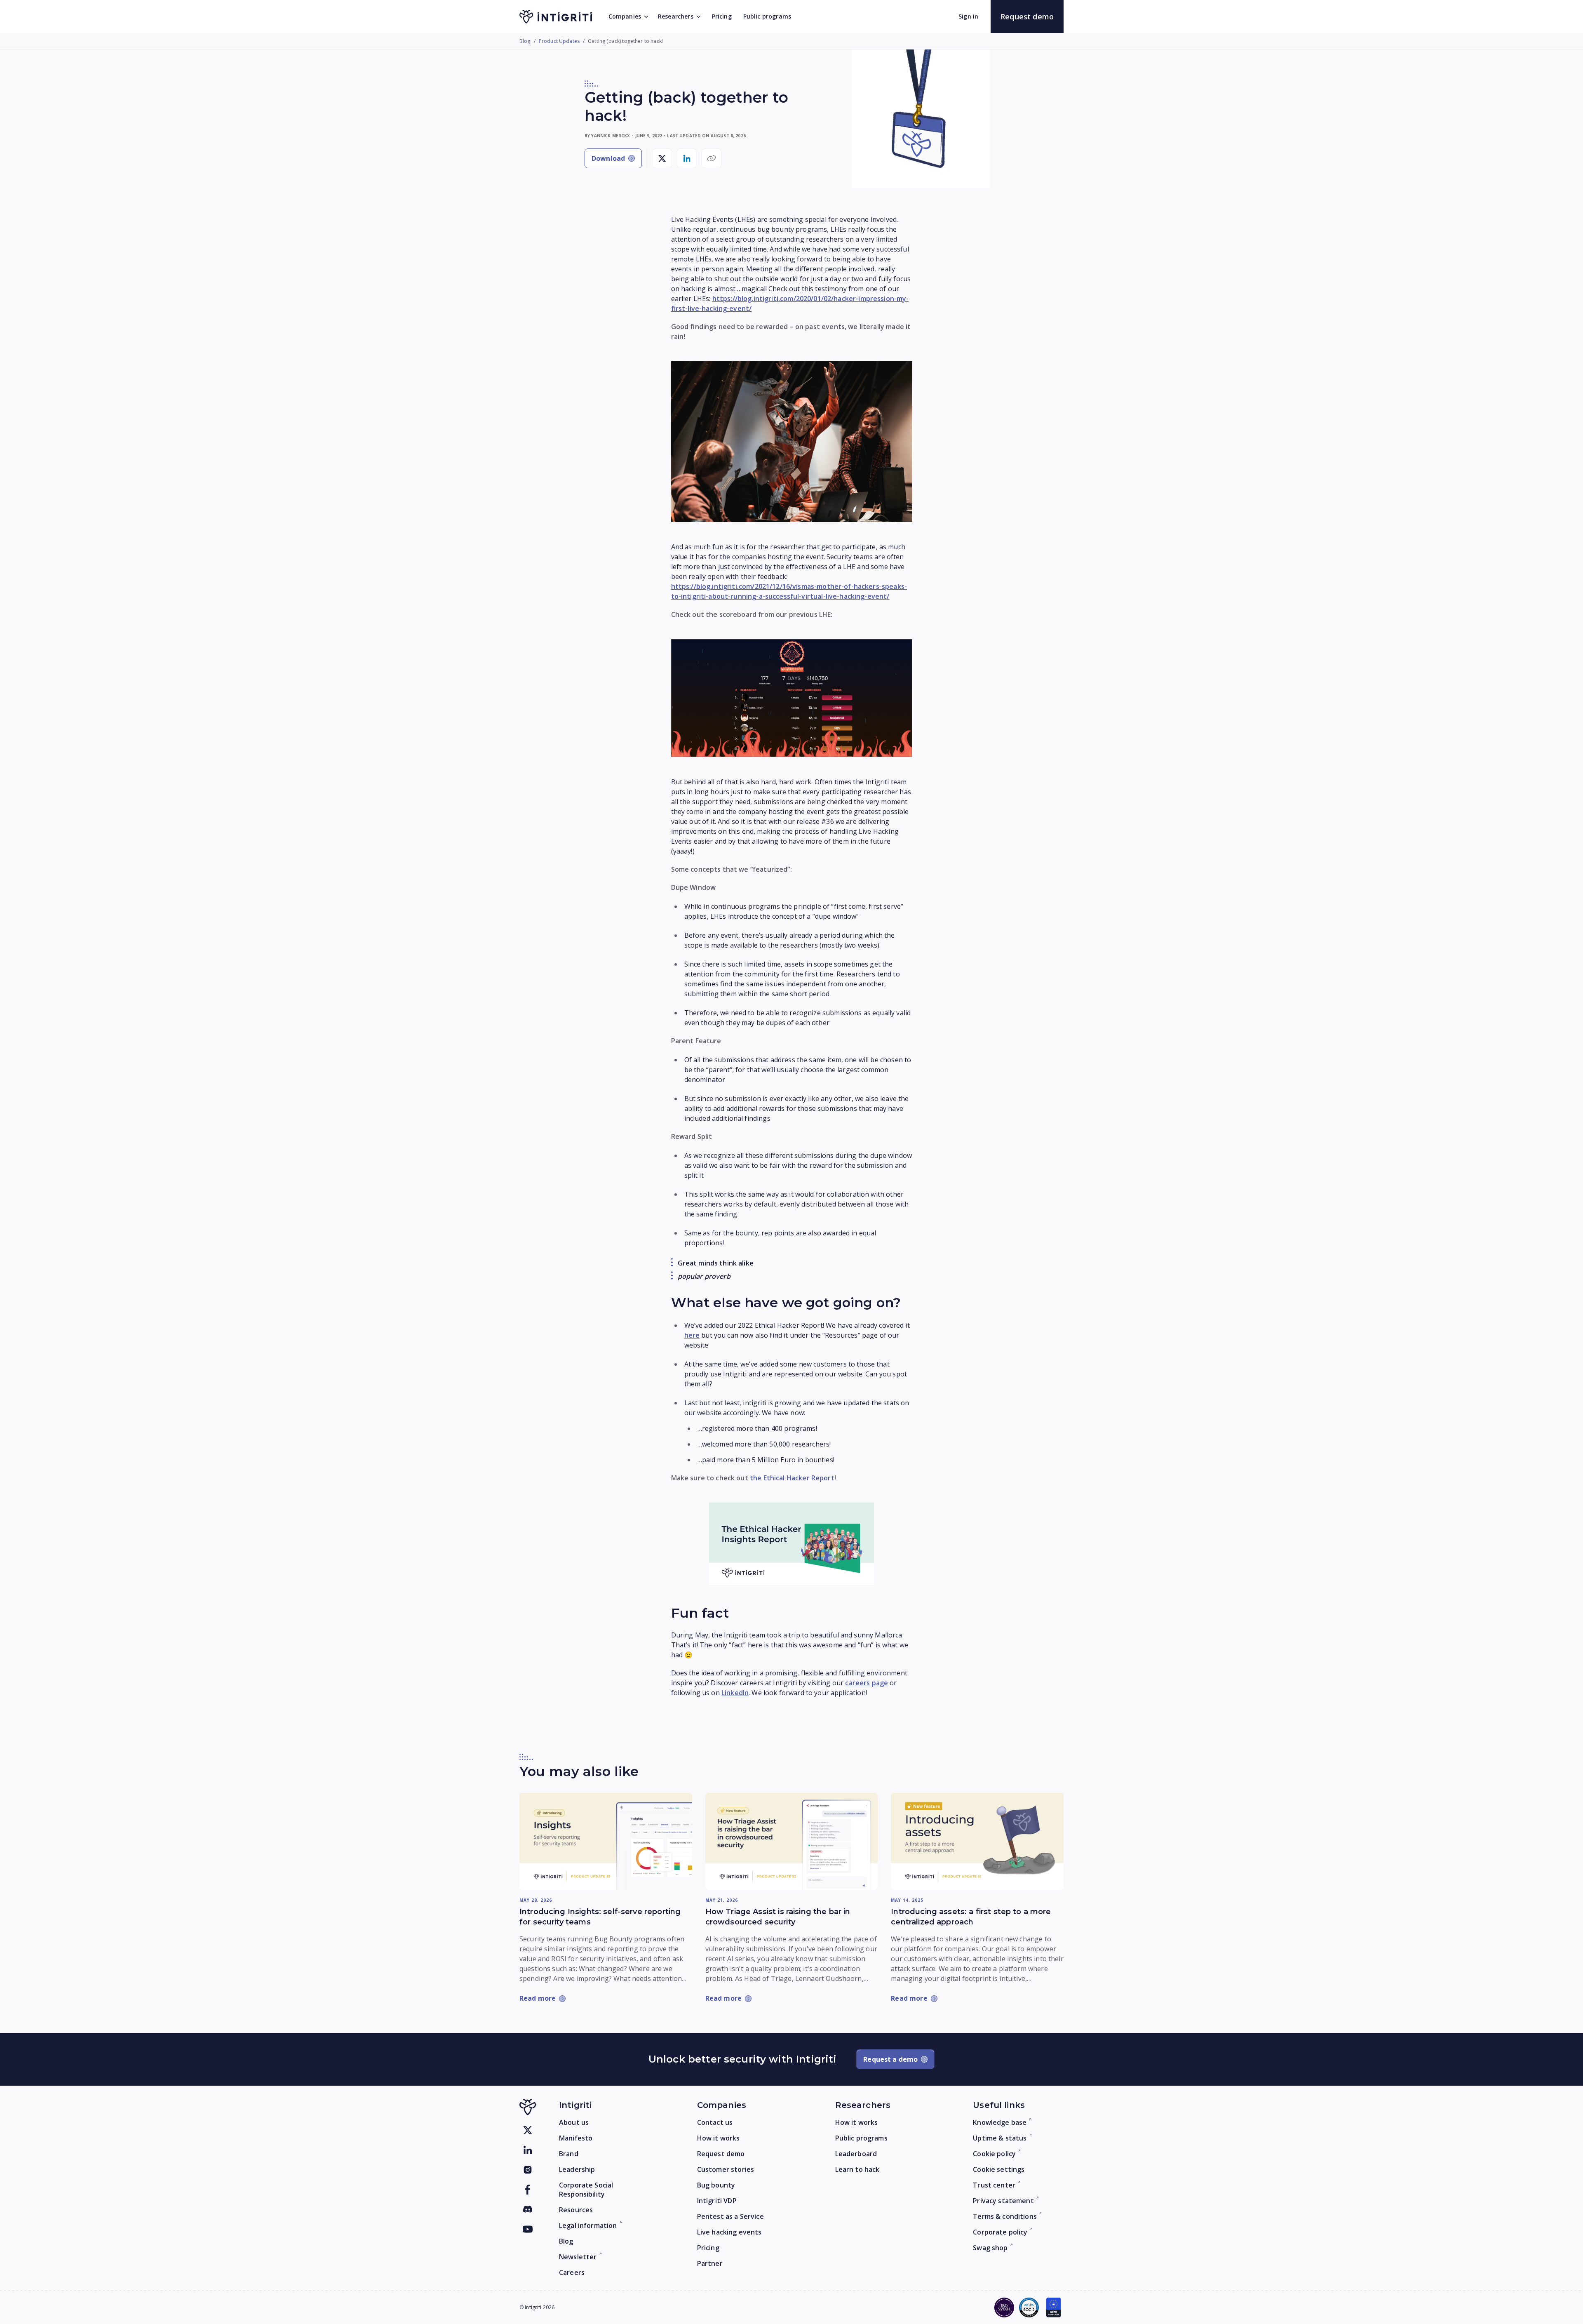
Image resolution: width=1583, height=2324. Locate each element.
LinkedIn (735, 1693)
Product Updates (559, 41)
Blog (525, 41)
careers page (867, 1683)
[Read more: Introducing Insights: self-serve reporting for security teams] (606, 1841)
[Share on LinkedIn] (687, 158)
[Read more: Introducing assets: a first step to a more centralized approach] (977, 1841)
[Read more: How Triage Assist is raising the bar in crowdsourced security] (792, 1842)
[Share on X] (662, 158)
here (692, 1335)
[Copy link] (712, 158)
